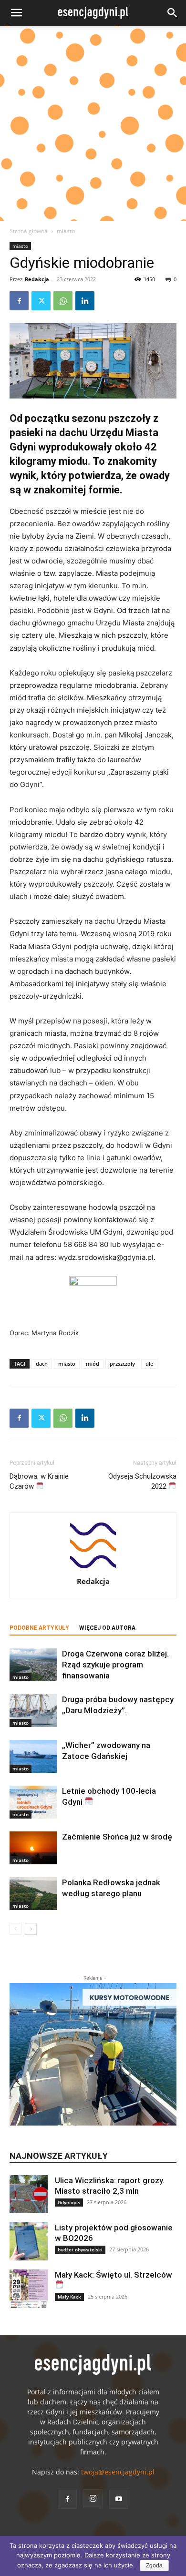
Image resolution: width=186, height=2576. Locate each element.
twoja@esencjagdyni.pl (118, 2472)
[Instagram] (93, 2499)
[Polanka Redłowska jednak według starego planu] (33, 1894)
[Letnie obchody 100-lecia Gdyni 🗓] (33, 1802)
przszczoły (122, 1364)
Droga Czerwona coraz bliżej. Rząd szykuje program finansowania (115, 1665)
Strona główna (29, 231)
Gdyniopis (69, 2202)
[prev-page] (15, 1929)
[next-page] (31, 1929)
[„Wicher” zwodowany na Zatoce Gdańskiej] (33, 1756)
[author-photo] (93, 1568)
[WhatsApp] (63, 301)
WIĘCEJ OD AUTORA (107, 1628)
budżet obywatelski (80, 2249)
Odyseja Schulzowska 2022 (142, 1481)
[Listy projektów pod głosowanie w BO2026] (29, 2241)
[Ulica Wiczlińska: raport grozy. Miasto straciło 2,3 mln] (29, 2194)
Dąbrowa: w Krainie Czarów (39, 1481)
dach (42, 1364)
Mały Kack (69, 2297)
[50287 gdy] (93, 361)
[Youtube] (119, 2499)
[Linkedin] (85, 301)
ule (149, 1364)
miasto (66, 231)
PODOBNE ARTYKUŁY (39, 1628)
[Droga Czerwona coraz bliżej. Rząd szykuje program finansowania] (33, 1665)
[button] (16, 13)
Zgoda (154, 2566)
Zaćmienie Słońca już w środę (117, 1837)
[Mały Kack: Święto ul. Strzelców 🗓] (29, 2289)
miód (93, 1364)
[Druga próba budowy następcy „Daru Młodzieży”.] (33, 1711)
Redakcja (37, 279)
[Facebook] (19, 301)
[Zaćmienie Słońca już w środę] (33, 1848)
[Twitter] (41, 301)
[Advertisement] (93, 123)
